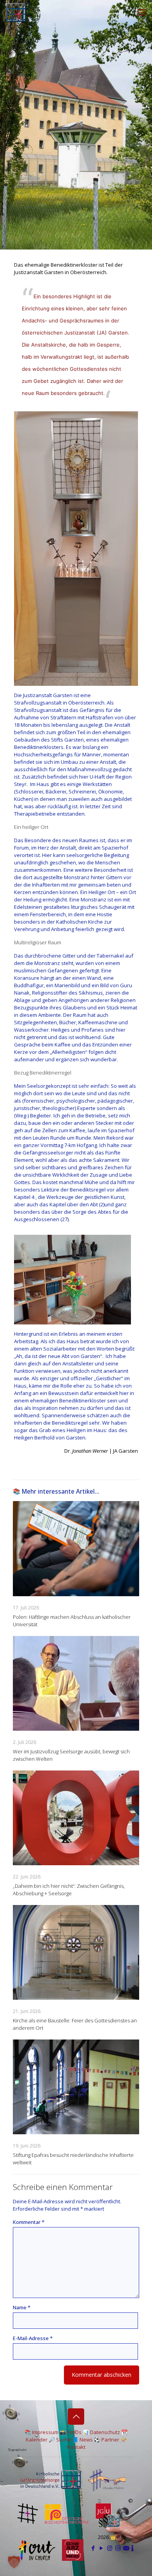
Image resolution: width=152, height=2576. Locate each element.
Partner (110, 2440)
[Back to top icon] (76, 2417)
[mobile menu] (141, 12)
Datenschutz (105, 2432)
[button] (14, 2562)
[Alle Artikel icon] (118, 2548)
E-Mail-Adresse (33, 2338)
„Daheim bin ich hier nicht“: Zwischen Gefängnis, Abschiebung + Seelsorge (69, 1890)
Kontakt (76, 2447)
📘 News (82, 2440)
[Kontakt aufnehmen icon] (126, 2548)
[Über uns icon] (133, 2548)
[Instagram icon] (110, 2548)
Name (22, 2307)
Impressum (45, 2432)
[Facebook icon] (93, 2548)
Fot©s (74, 2432)
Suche (64, 2440)
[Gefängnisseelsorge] (16, 12)
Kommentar (29, 2222)
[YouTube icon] (102, 2548)
